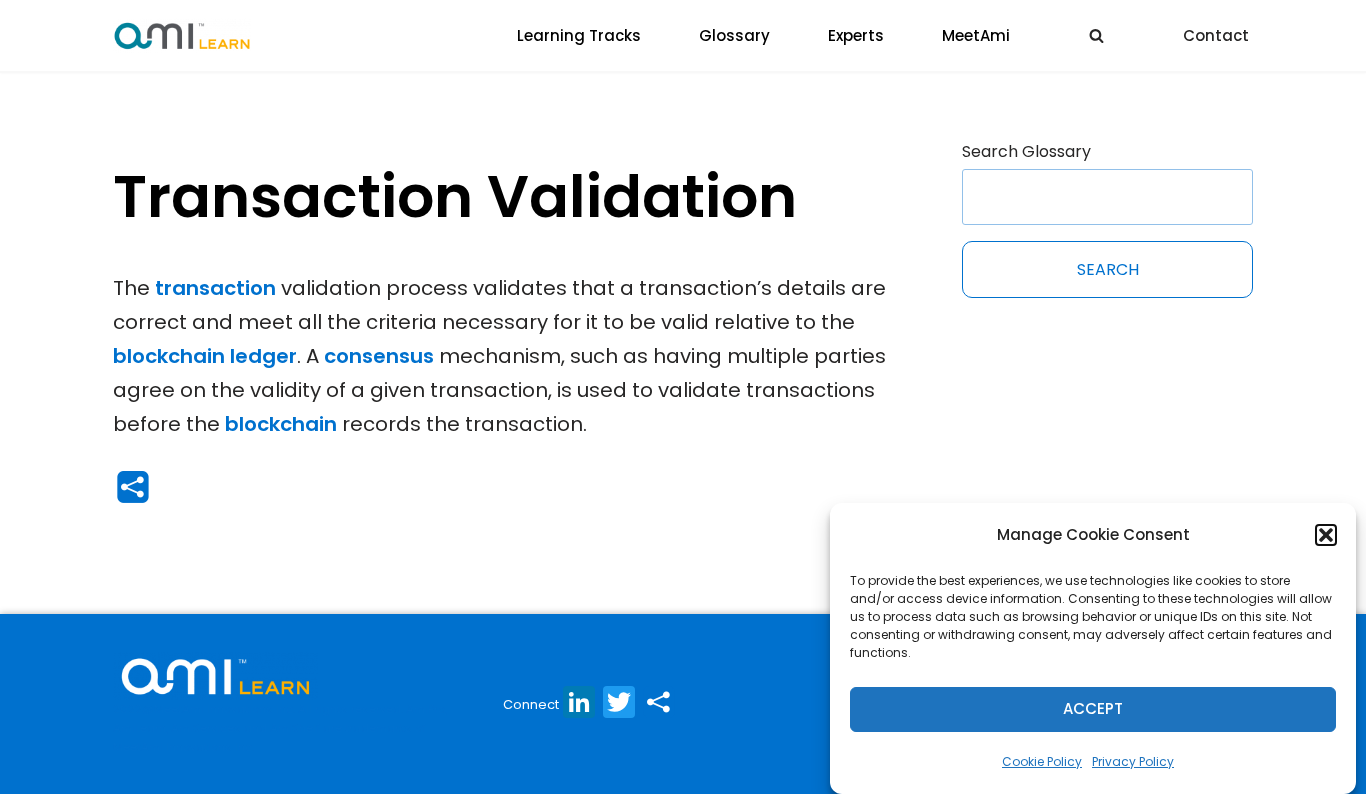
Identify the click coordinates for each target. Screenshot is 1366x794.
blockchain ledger (205, 356)
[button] (1326, 535)
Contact (1216, 35)
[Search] (1096, 35)
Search (1108, 269)
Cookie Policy (1042, 761)
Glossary (734, 35)
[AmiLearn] (182, 35)
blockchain (281, 424)
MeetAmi (976, 35)
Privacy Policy (1133, 761)
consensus (379, 356)
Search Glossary (1026, 151)
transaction (215, 288)
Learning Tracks (579, 35)
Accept (1093, 709)
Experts (856, 35)
